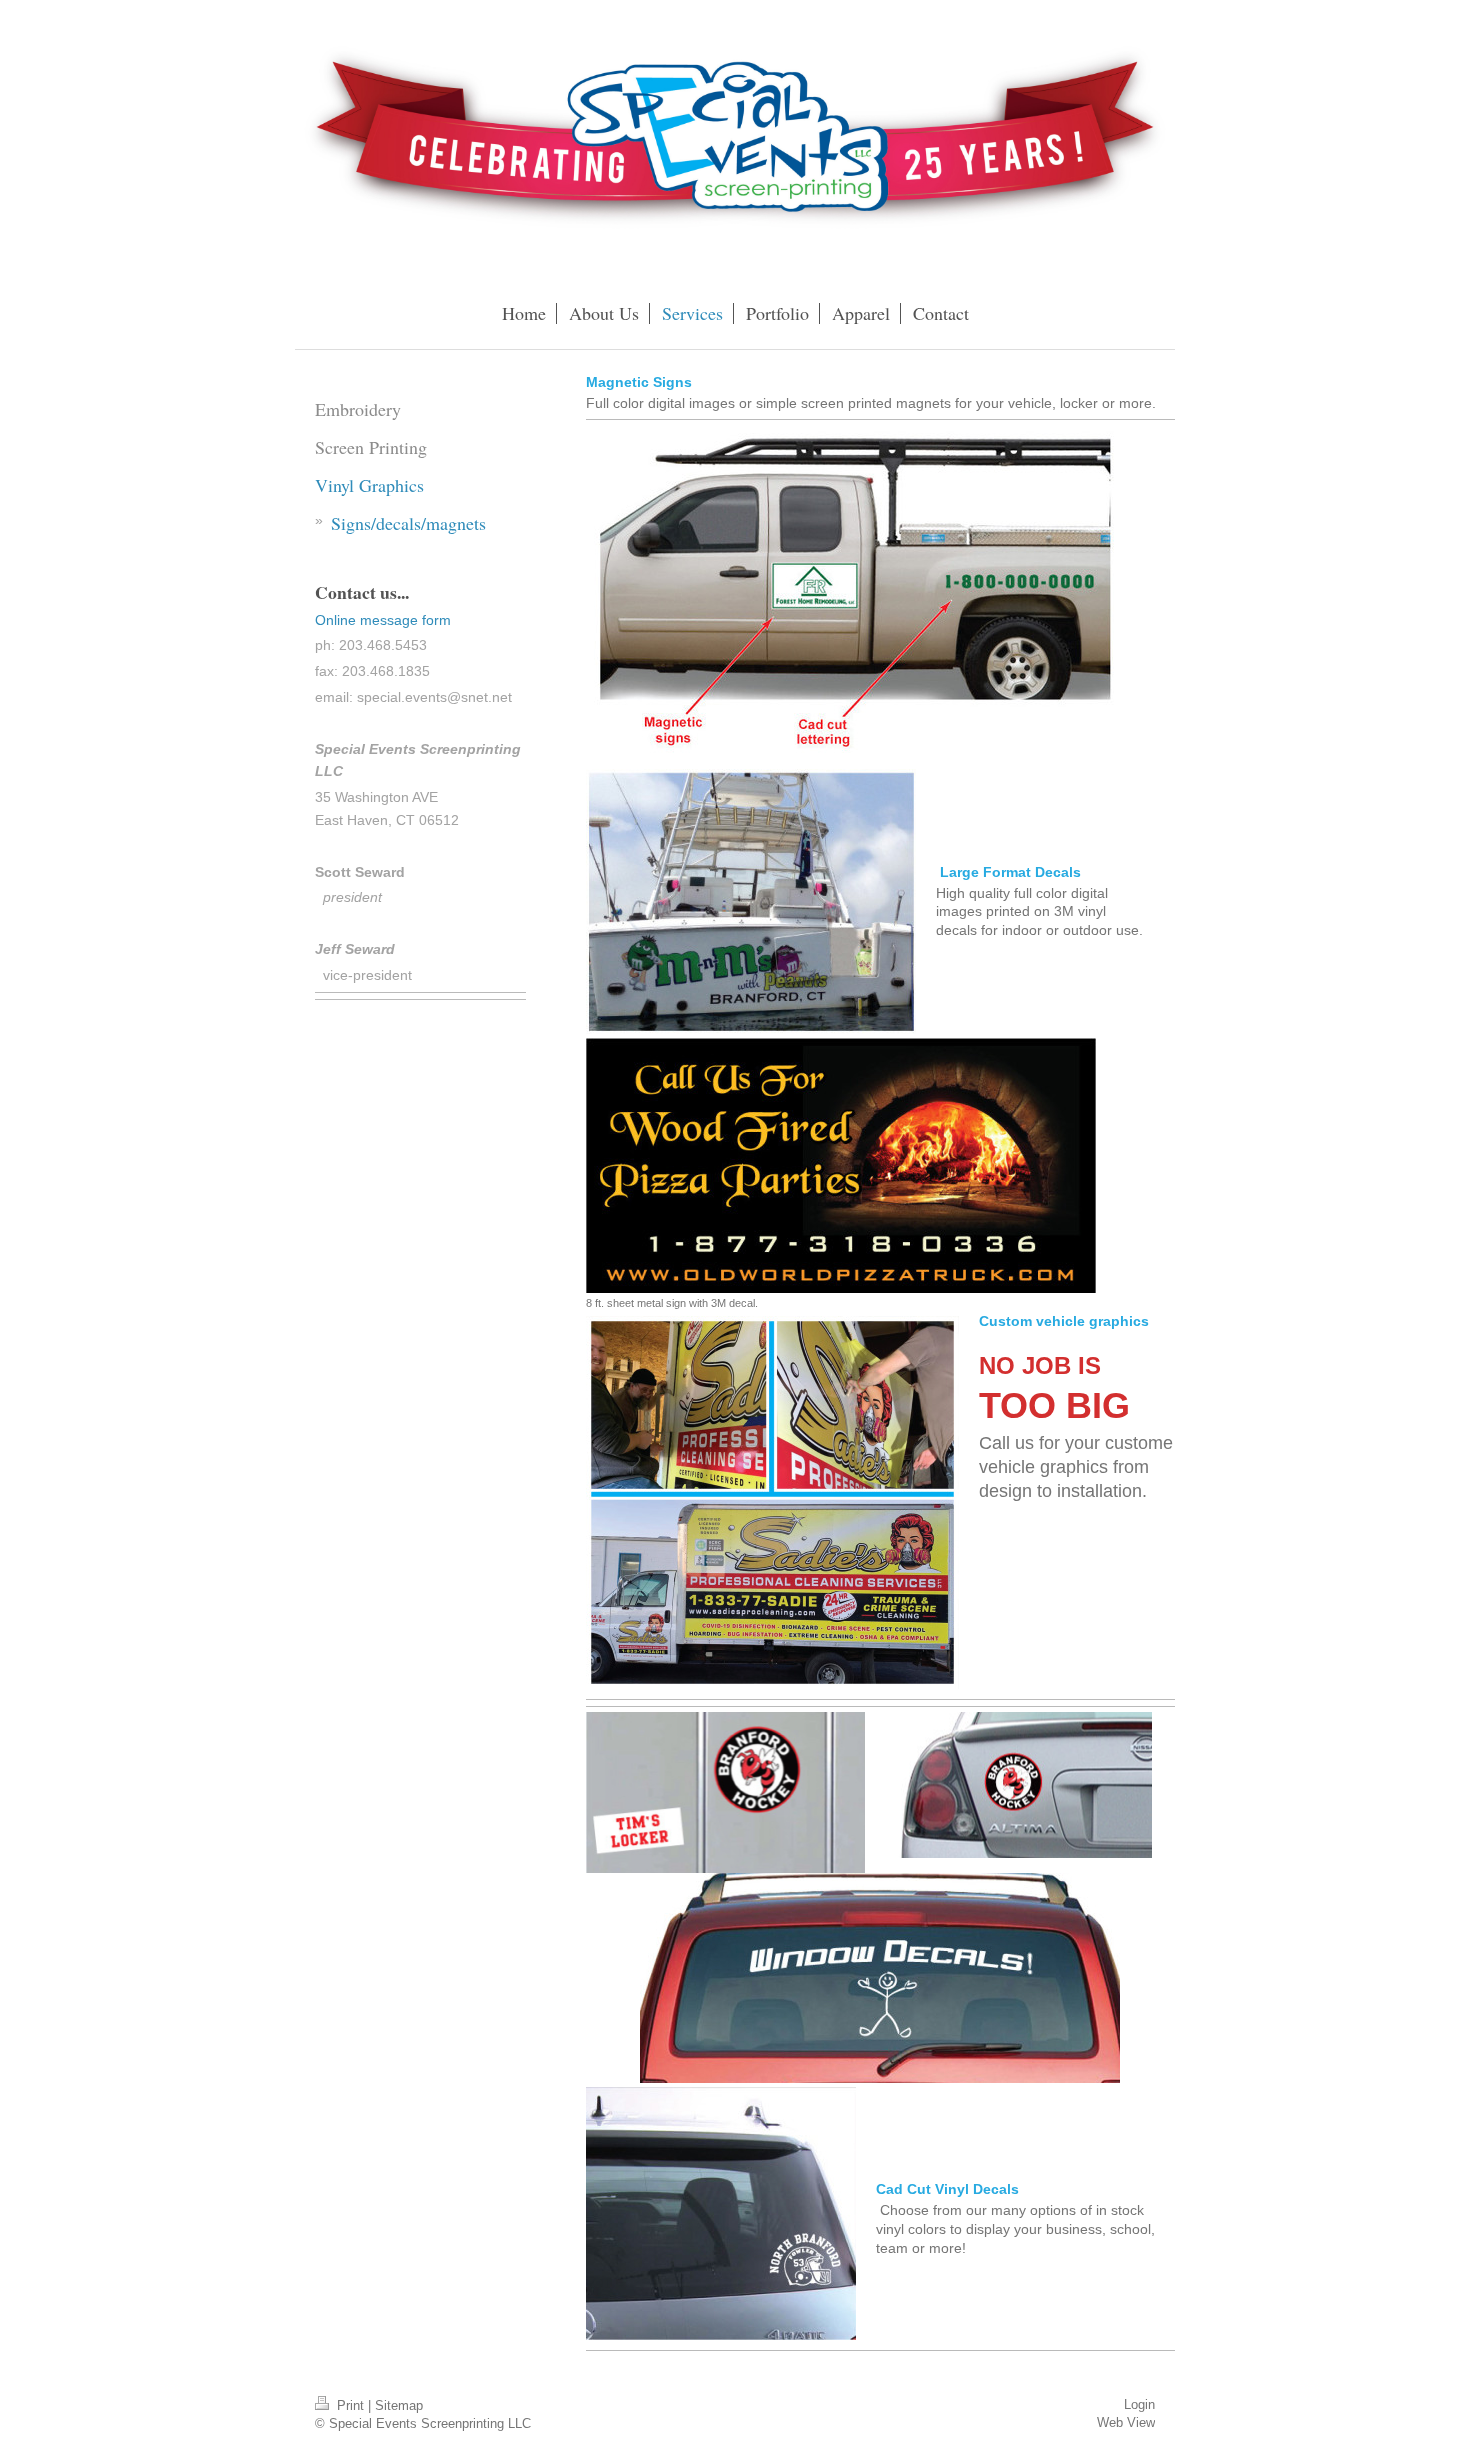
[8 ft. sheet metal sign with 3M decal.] (841, 1165)
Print (350, 2405)
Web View (1126, 2422)
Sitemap (399, 2405)
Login (1139, 2404)
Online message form (383, 620)
